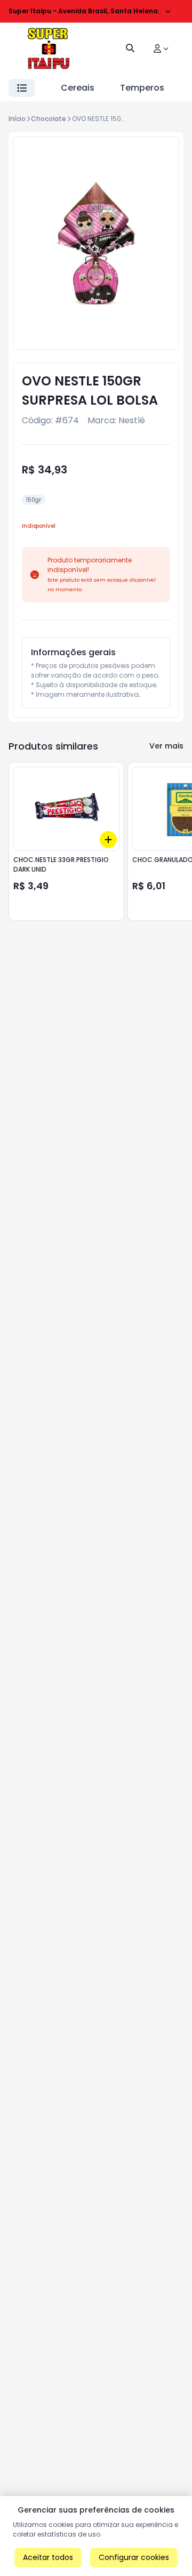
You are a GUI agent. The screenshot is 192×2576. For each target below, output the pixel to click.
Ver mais (166, 746)
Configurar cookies (134, 2557)
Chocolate (49, 119)
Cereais (78, 88)
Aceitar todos (48, 2557)
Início (17, 119)
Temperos (142, 88)
